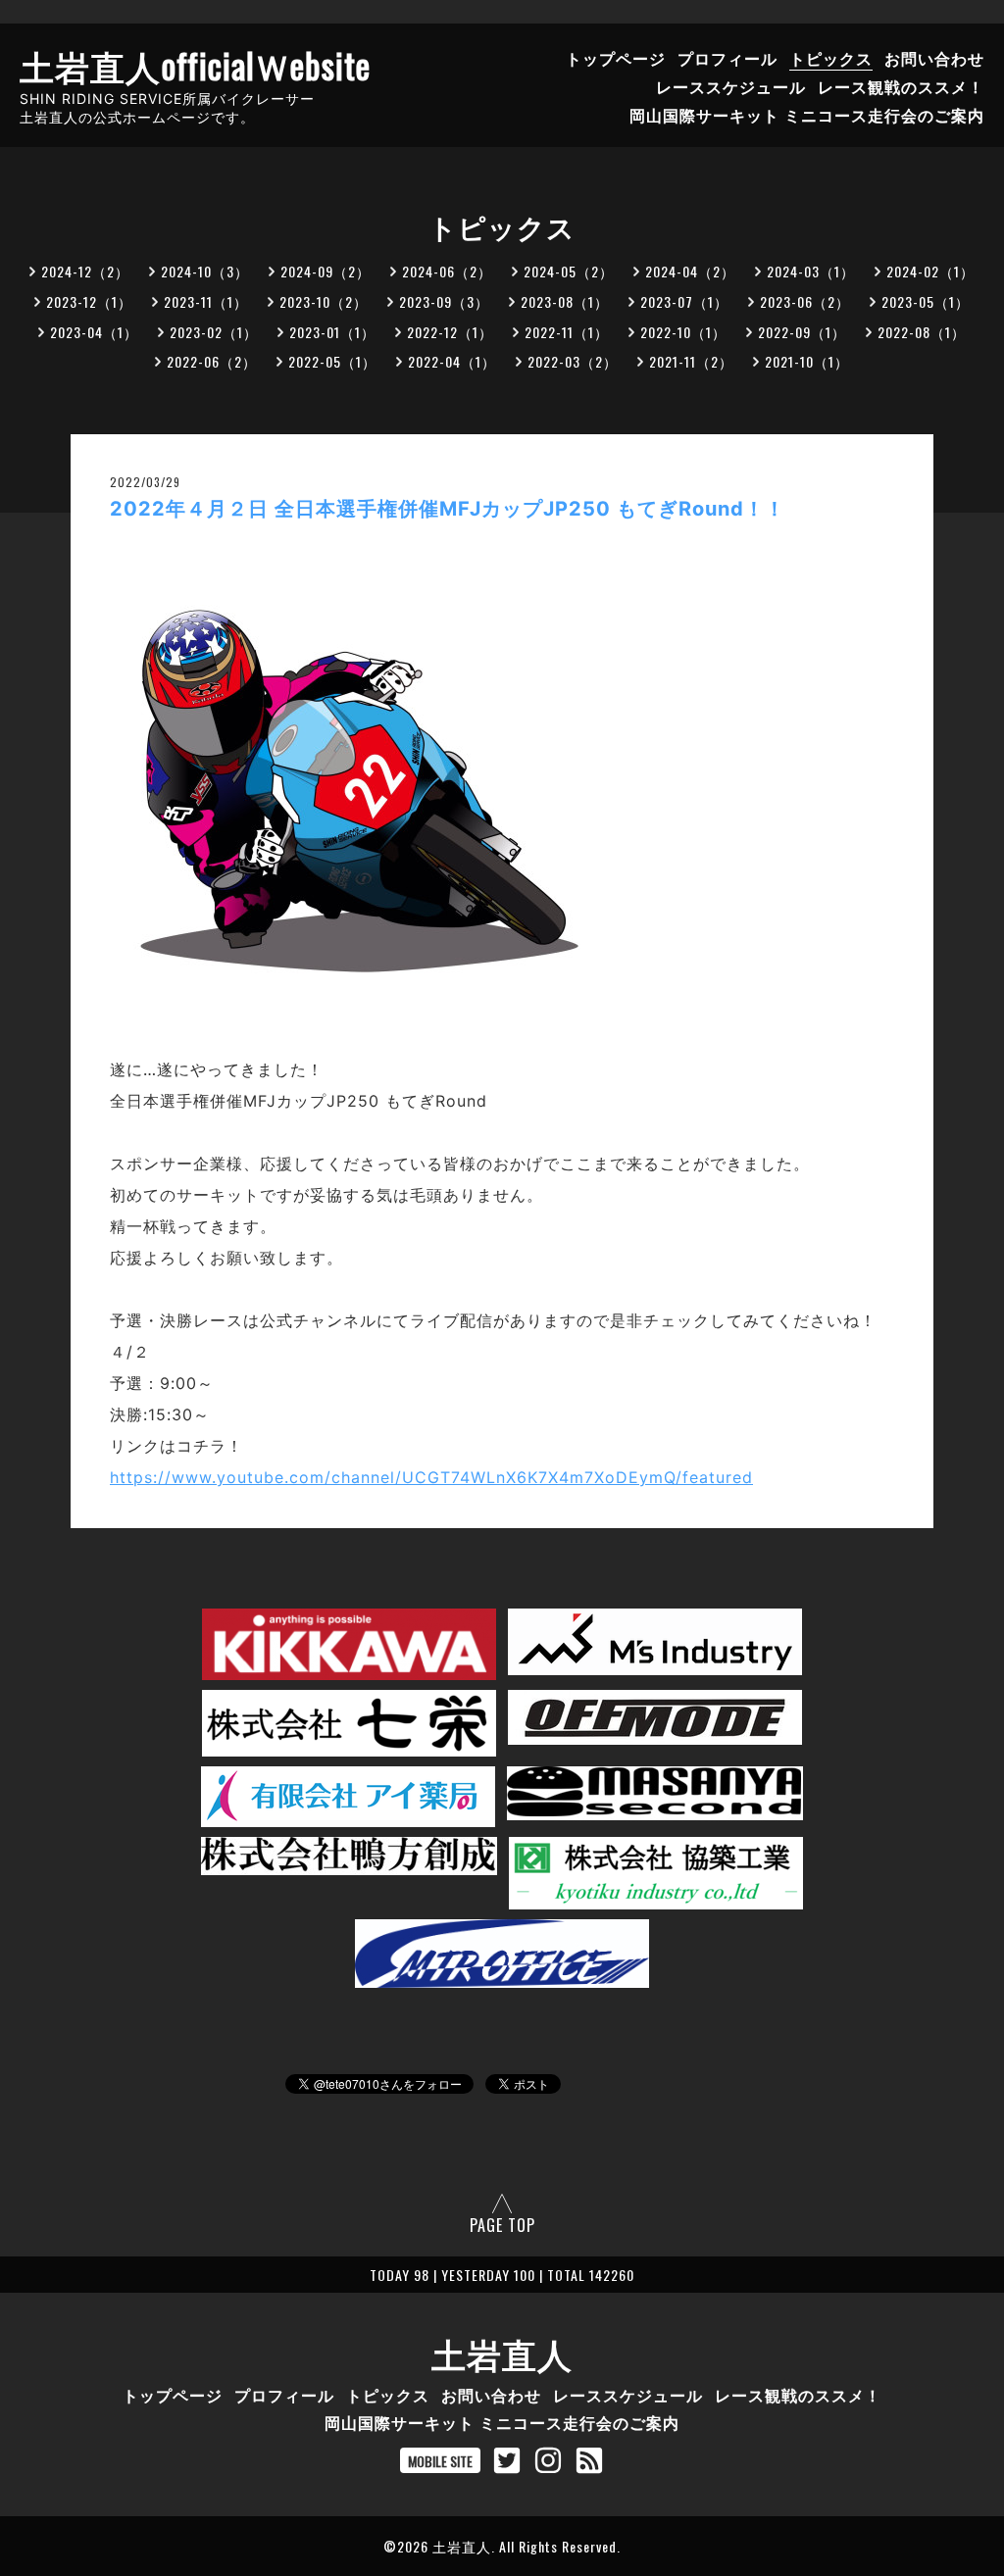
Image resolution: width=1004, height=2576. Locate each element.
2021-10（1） (807, 361)
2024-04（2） (690, 271)
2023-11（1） (206, 301)
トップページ (616, 58)
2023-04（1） (94, 332)
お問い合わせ (934, 58)
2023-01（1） (332, 332)
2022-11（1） (567, 332)
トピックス (831, 58)
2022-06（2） (212, 361)
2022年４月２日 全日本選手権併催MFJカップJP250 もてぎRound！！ (448, 509)
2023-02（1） (214, 332)
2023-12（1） (89, 301)
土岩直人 (502, 2353)
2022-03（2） (573, 361)
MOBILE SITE (440, 2461)
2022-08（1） (922, 332)
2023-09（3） (444, 301)
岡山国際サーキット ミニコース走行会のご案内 (807, 115)
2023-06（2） (805, 301)
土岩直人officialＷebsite (195, 65)
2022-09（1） (802, 332)
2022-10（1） (683, 332)
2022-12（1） (450, 332)
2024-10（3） (205, 271)
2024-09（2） (326, 271)
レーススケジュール (731, 86)
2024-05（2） (569, 271)
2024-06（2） (447, 271)
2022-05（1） (332, 361)
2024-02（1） (930, 271)
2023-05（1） (926, 301)
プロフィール (728, 58)
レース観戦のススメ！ (901, 86)
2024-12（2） (85, 271)
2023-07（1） (684, 301)
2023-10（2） (324, 301)
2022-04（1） (452, 361)
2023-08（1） (565, 301)
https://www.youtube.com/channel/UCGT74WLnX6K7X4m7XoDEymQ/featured (431, 1477)
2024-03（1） (811, 271)
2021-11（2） (691, 361)
